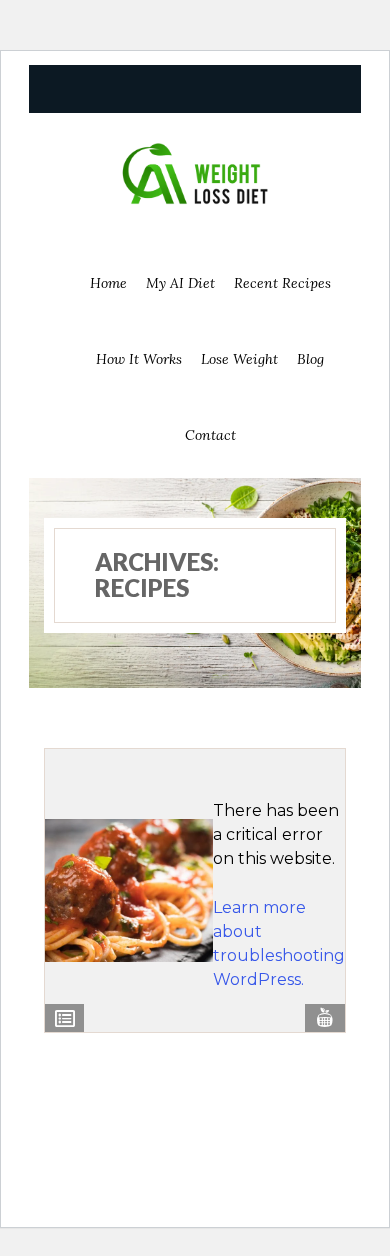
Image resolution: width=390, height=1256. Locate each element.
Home (108, 283)
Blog (310, 359)
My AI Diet (180, 283)
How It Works (139, 359)
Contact (210, 435)
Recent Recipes (282, 283)
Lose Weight (239, 359)
